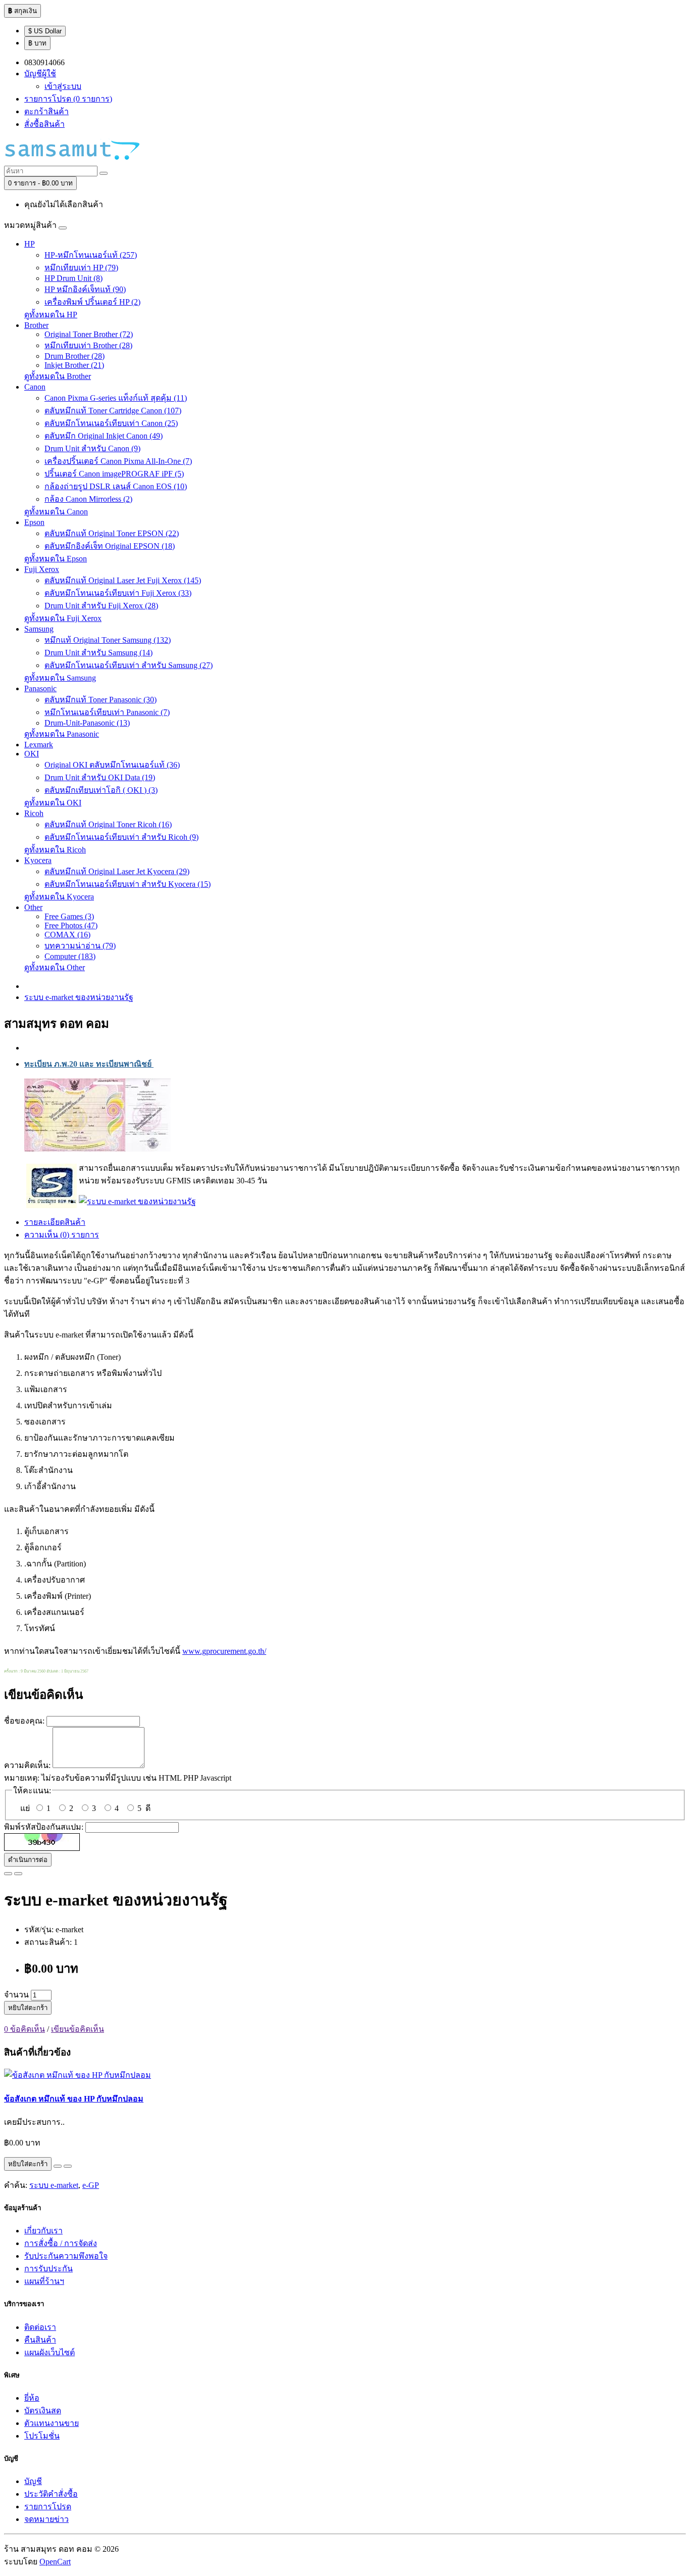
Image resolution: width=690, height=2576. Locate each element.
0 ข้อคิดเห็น (24, 2029)
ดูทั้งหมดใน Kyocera (59, 897)
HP (30, 244)
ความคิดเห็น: (27, 1765)
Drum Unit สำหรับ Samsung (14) (98, 653)
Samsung (39, 629)
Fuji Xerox (42, 569)
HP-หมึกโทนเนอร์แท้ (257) (91, 255)
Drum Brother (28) (75, 356)
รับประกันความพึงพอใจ (66, 2256)
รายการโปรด (48, 2507)
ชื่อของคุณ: (24, 1721)
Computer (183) (70, 956)
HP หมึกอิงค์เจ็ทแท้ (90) (85, 289)
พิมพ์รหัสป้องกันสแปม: (44, 1827)
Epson (34, 522)
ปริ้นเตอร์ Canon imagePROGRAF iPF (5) (114, 474)
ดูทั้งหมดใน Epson (56, 559)
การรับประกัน (48, 2269)
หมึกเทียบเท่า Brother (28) (88, 345)
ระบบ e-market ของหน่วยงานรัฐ (79, 997)
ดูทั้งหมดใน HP (51, 315)
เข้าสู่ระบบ (63, 86)
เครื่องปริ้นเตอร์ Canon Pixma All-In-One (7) (118, 461)
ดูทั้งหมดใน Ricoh (55, 850)
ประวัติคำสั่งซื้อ (51, 2494)
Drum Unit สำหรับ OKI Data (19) (100, 777)
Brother (36, 325)
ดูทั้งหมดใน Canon (56, 512)
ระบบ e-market (54, 2185)
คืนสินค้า (40, 2340)
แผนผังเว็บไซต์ (50, 2352)
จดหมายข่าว (46, 2519)
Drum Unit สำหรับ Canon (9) (92, 448)
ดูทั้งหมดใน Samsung (60, 678)
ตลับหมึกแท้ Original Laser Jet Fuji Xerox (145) (123, 580)
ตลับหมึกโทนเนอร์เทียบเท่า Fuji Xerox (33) (118, 593)
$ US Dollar (45, 31)
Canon (35, 387)
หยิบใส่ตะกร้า (28, 2008)
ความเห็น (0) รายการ (62, 1235)
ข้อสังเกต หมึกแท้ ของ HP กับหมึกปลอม (74, 2099)
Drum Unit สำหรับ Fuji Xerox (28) (101, 606)
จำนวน (16, 1995)
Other (33, 907)
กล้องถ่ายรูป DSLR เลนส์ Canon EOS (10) (116, 486)
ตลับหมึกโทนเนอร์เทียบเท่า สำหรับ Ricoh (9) (121, 837)
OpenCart (55, 2562)
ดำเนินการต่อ (28, 1860)
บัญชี (33, 2481)
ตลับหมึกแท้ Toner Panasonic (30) (101, 700)
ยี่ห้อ (32, 2398)
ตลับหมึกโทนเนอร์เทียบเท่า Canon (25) (111, 423)
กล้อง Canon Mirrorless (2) (88, 499)
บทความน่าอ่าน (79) (80, 946)
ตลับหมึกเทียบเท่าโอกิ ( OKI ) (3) (101, 790)
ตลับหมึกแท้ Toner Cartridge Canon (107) (113, 411)
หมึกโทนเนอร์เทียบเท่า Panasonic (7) (107, 712)
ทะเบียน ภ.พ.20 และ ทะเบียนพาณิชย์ (89, 1064)
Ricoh (34, 813)
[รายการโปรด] (8, 1874)
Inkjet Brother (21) (74, 365)
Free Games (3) (69, 916)
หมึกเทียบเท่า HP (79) (81, 268)
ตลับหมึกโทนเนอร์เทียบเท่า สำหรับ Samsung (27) (129, 665)
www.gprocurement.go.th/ (224, 1651)
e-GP (91, 2185)
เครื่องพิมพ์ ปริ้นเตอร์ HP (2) (92, 302)
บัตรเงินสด (43, 2411)
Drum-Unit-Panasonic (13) (87, 723)
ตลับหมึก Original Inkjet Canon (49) (104, 436)
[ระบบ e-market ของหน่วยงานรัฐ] (137, 1201)
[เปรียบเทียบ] (18, 1874)
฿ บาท (37, 43)
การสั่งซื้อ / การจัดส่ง (61, 2243)
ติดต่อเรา (40, 2327)
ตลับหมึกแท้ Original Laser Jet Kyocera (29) (117, 871)
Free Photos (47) (71, 925)
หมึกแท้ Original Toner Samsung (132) (108, 640)
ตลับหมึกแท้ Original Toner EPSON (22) (112, 533)
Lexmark (39, 745)
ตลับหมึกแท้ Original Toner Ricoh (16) (108, 824)
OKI (32, 754)
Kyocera (38, 860)
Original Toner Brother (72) (89, 334)
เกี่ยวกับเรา (43, 2231)
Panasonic (40, 688)
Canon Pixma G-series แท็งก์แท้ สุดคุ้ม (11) (116, 398)
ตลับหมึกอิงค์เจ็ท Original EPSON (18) (110, 546)
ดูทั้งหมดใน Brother (58, 376)
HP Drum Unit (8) (73, 278)
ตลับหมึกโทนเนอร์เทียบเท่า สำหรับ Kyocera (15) (128, 884)
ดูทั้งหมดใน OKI (53, 803)
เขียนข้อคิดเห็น (78, 2029)
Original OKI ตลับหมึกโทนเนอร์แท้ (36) (112, 765)
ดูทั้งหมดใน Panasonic (62, 734)
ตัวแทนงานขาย (52, 2423)
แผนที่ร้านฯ (44, 2281)
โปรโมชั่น (42, 2436)
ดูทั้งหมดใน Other (55, 967)
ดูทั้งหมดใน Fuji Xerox (63, 618)
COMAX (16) (67, 935)
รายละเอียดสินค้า (55, 1222)
